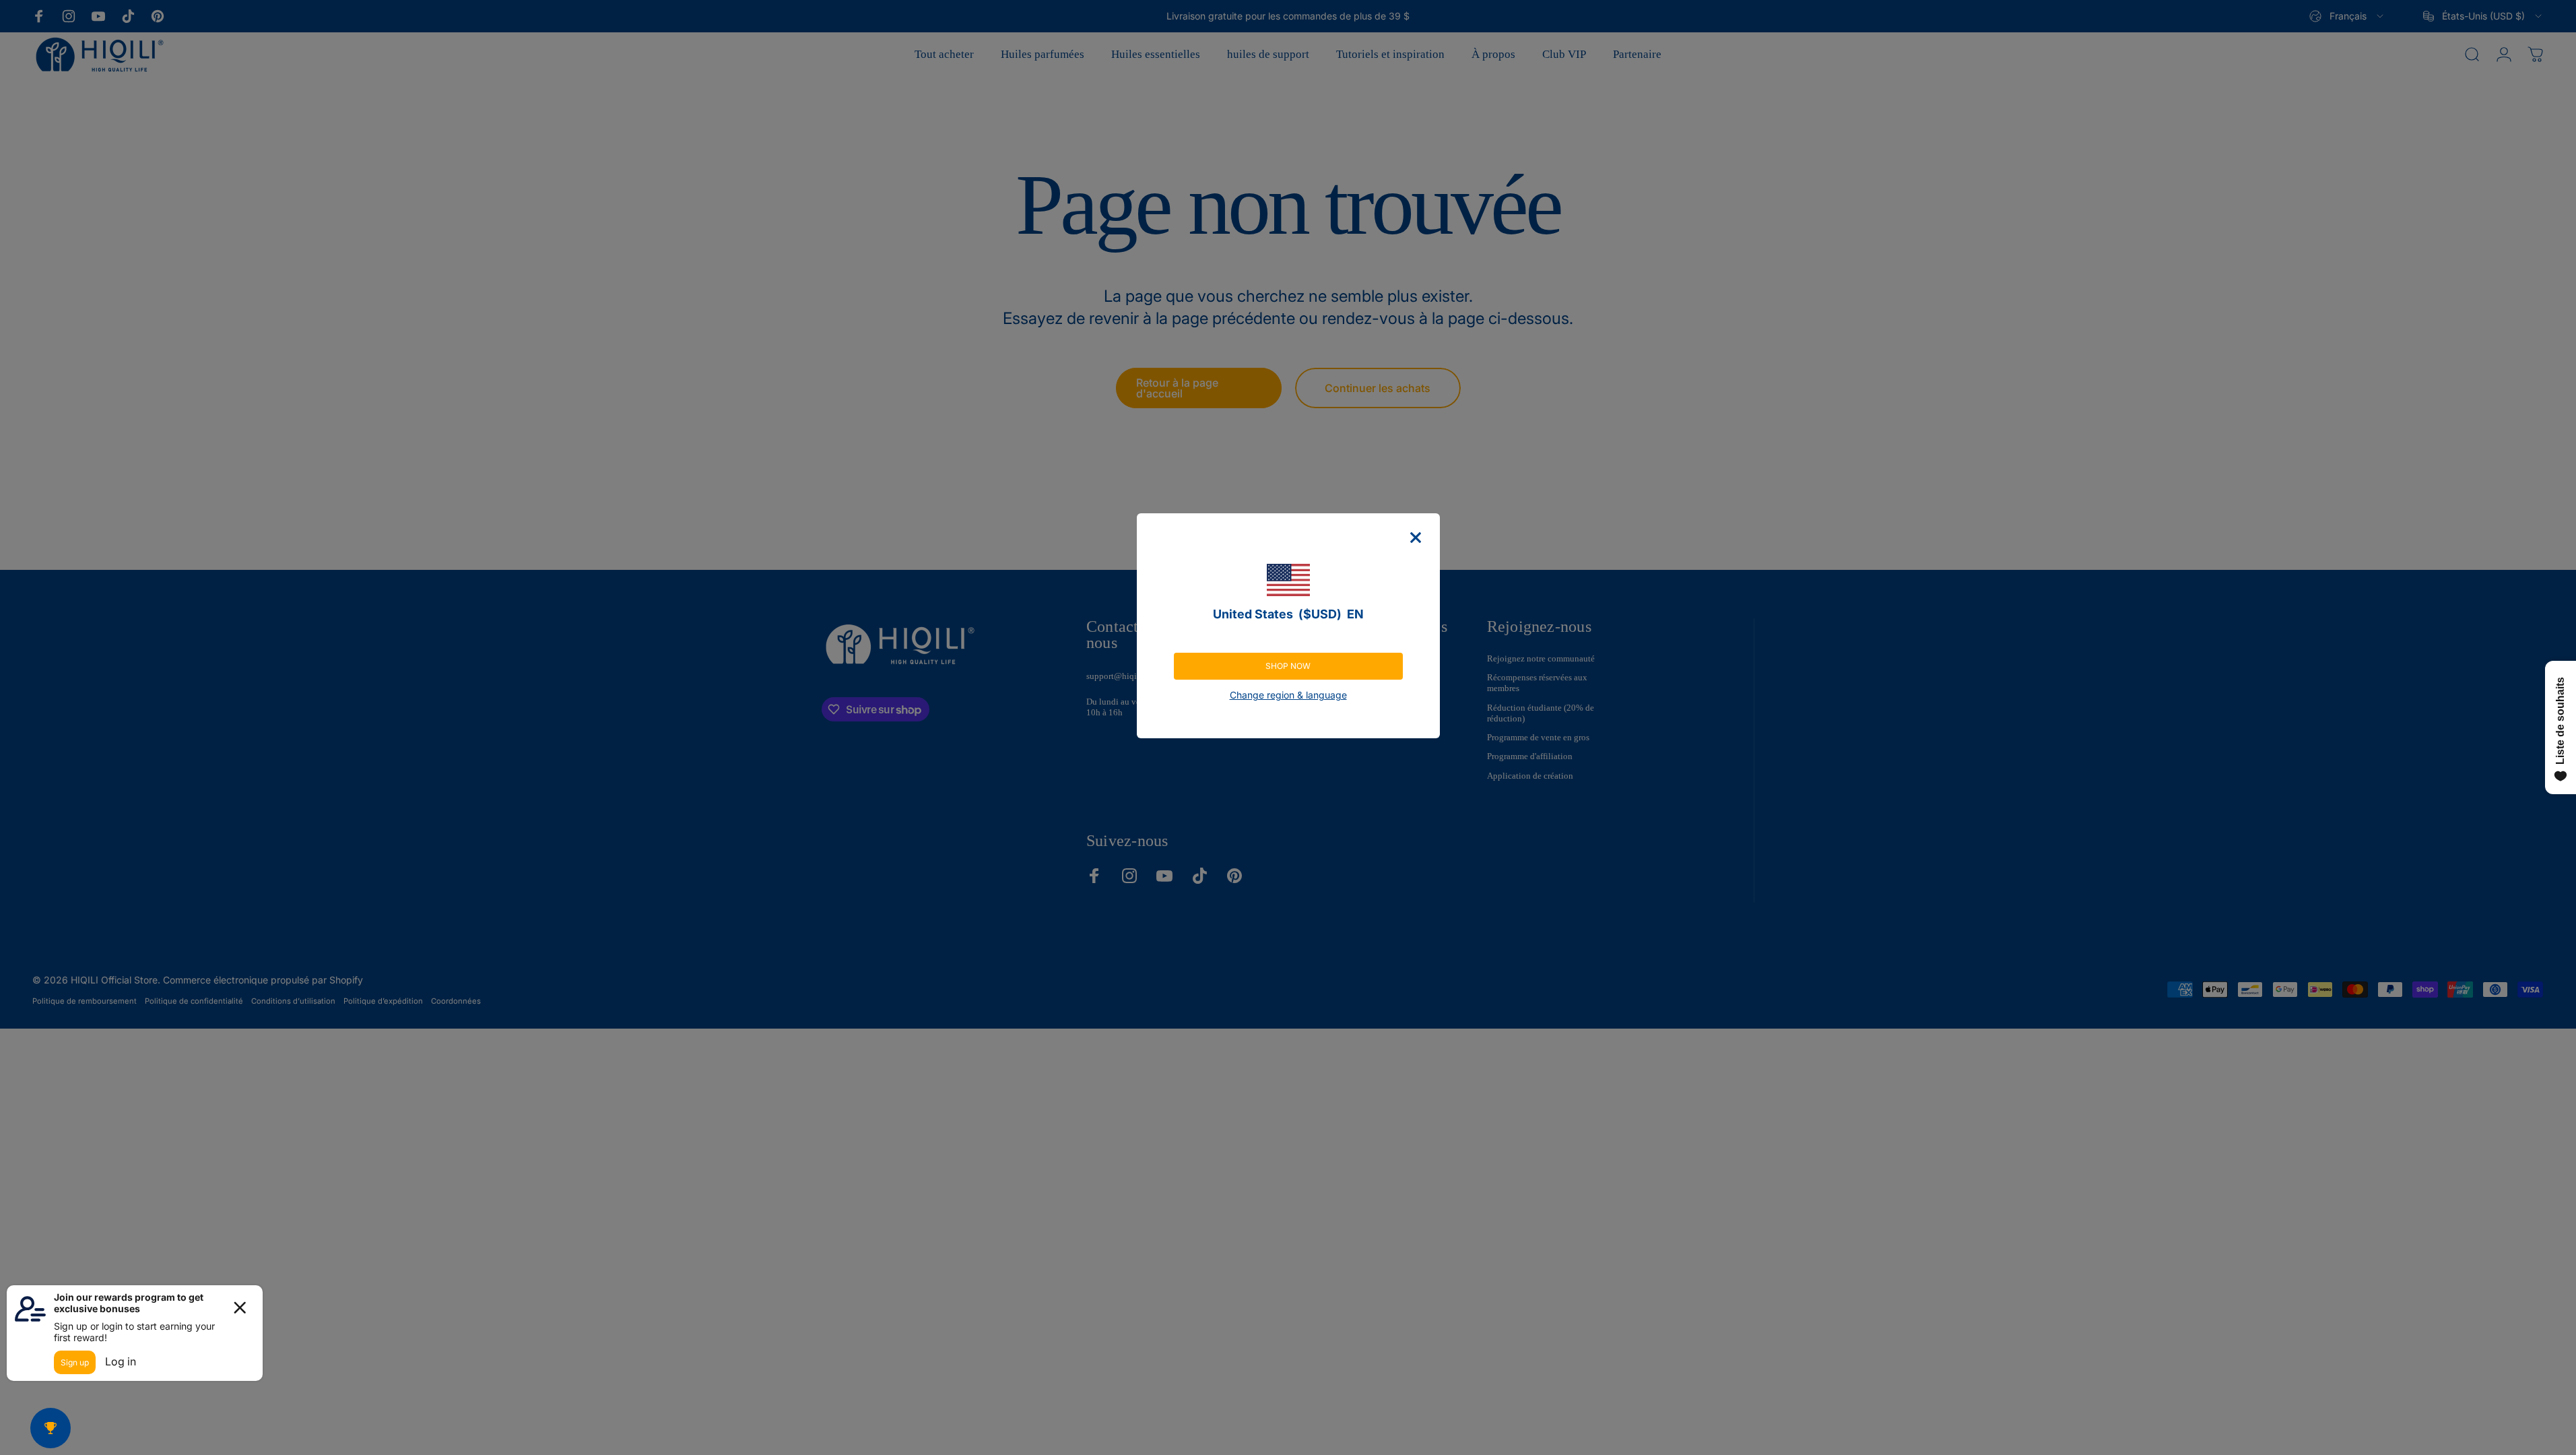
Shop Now (1288, 666)
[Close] (1416, 538)
